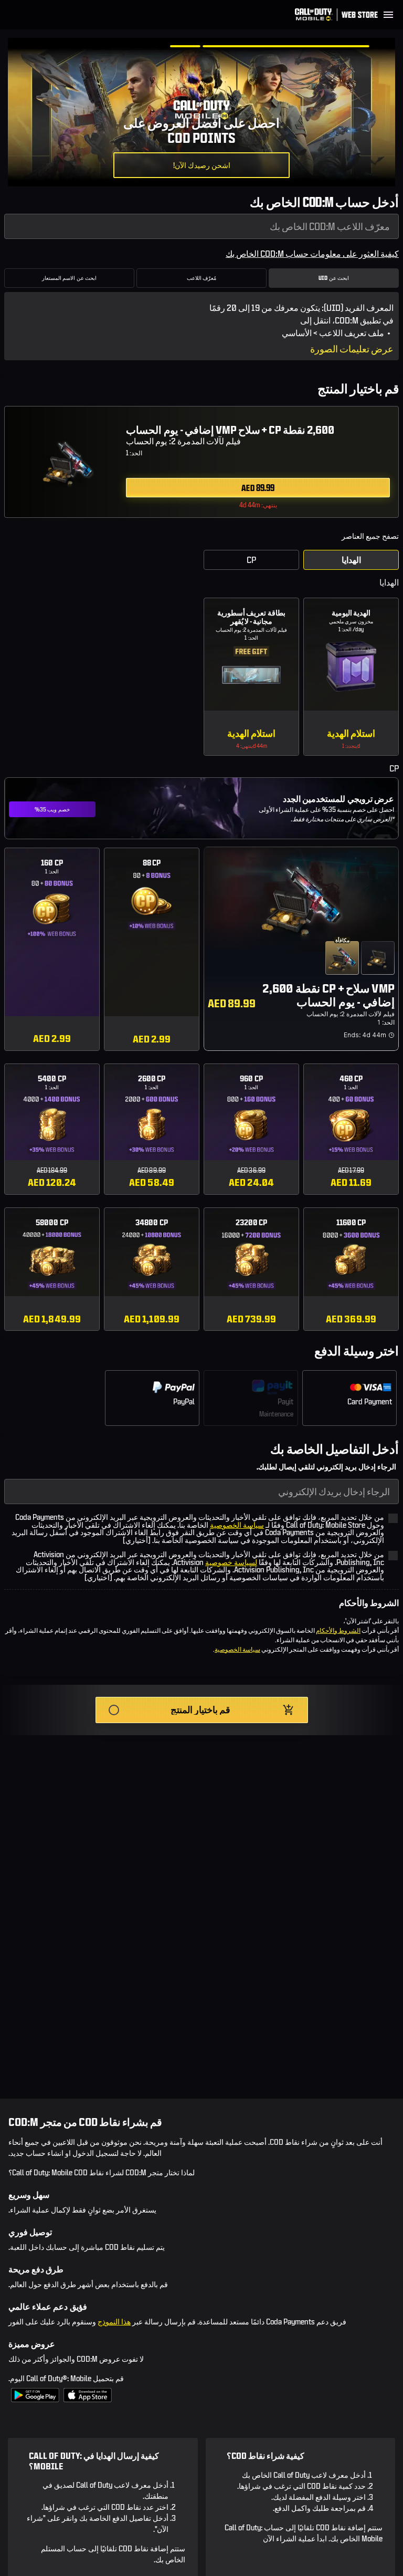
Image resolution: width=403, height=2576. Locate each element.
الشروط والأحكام (338, 1630)
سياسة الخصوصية (237, 1525)
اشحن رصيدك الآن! (202, 165)
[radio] (201, 459)
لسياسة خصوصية (231, 1562)
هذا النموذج (114, 2322)
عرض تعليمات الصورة (352, 349)
